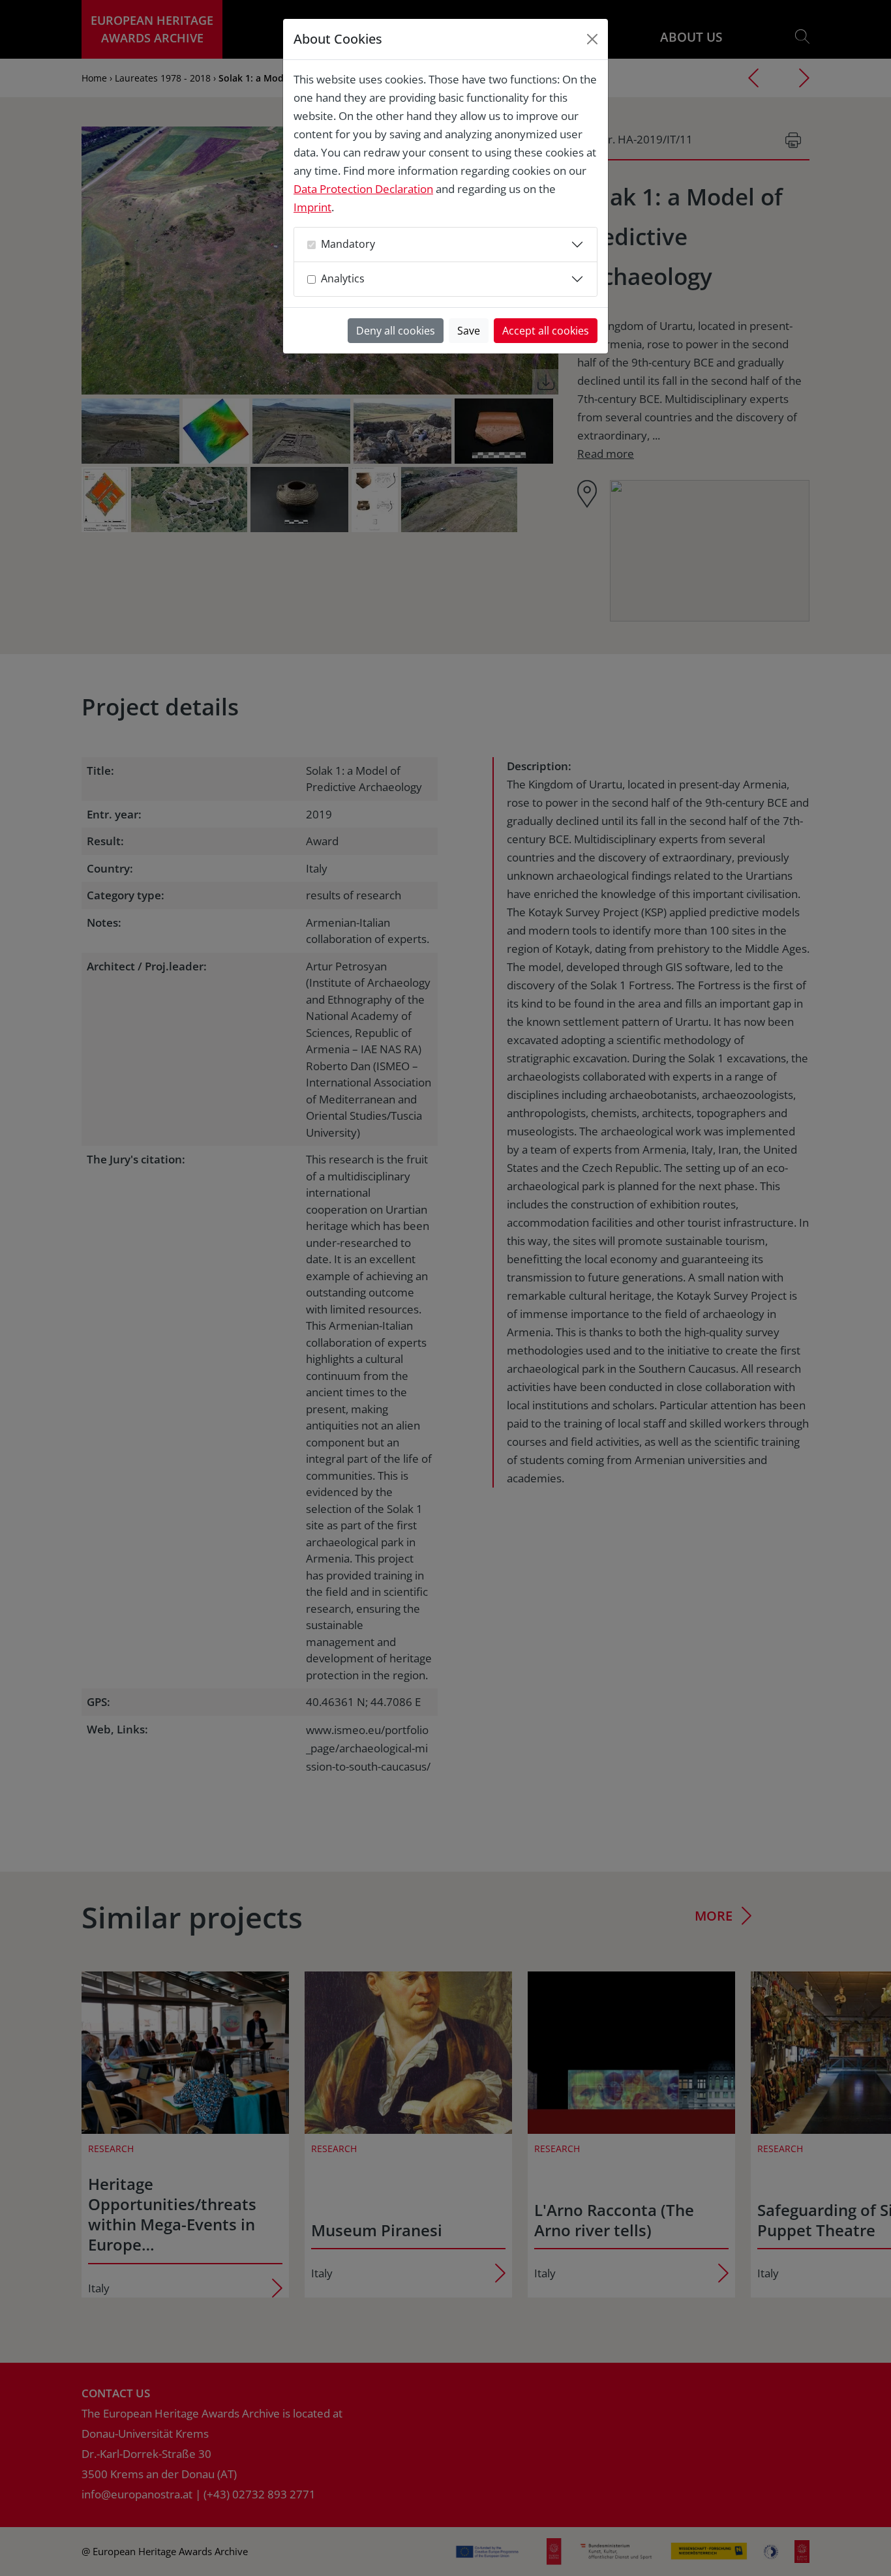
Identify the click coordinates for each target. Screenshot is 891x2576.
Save (469, 331)
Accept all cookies (546, 331)
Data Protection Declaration (363, 189)
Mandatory (348, 244)
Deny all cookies (396, 331)
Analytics (343, 278)
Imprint (312, 207)
